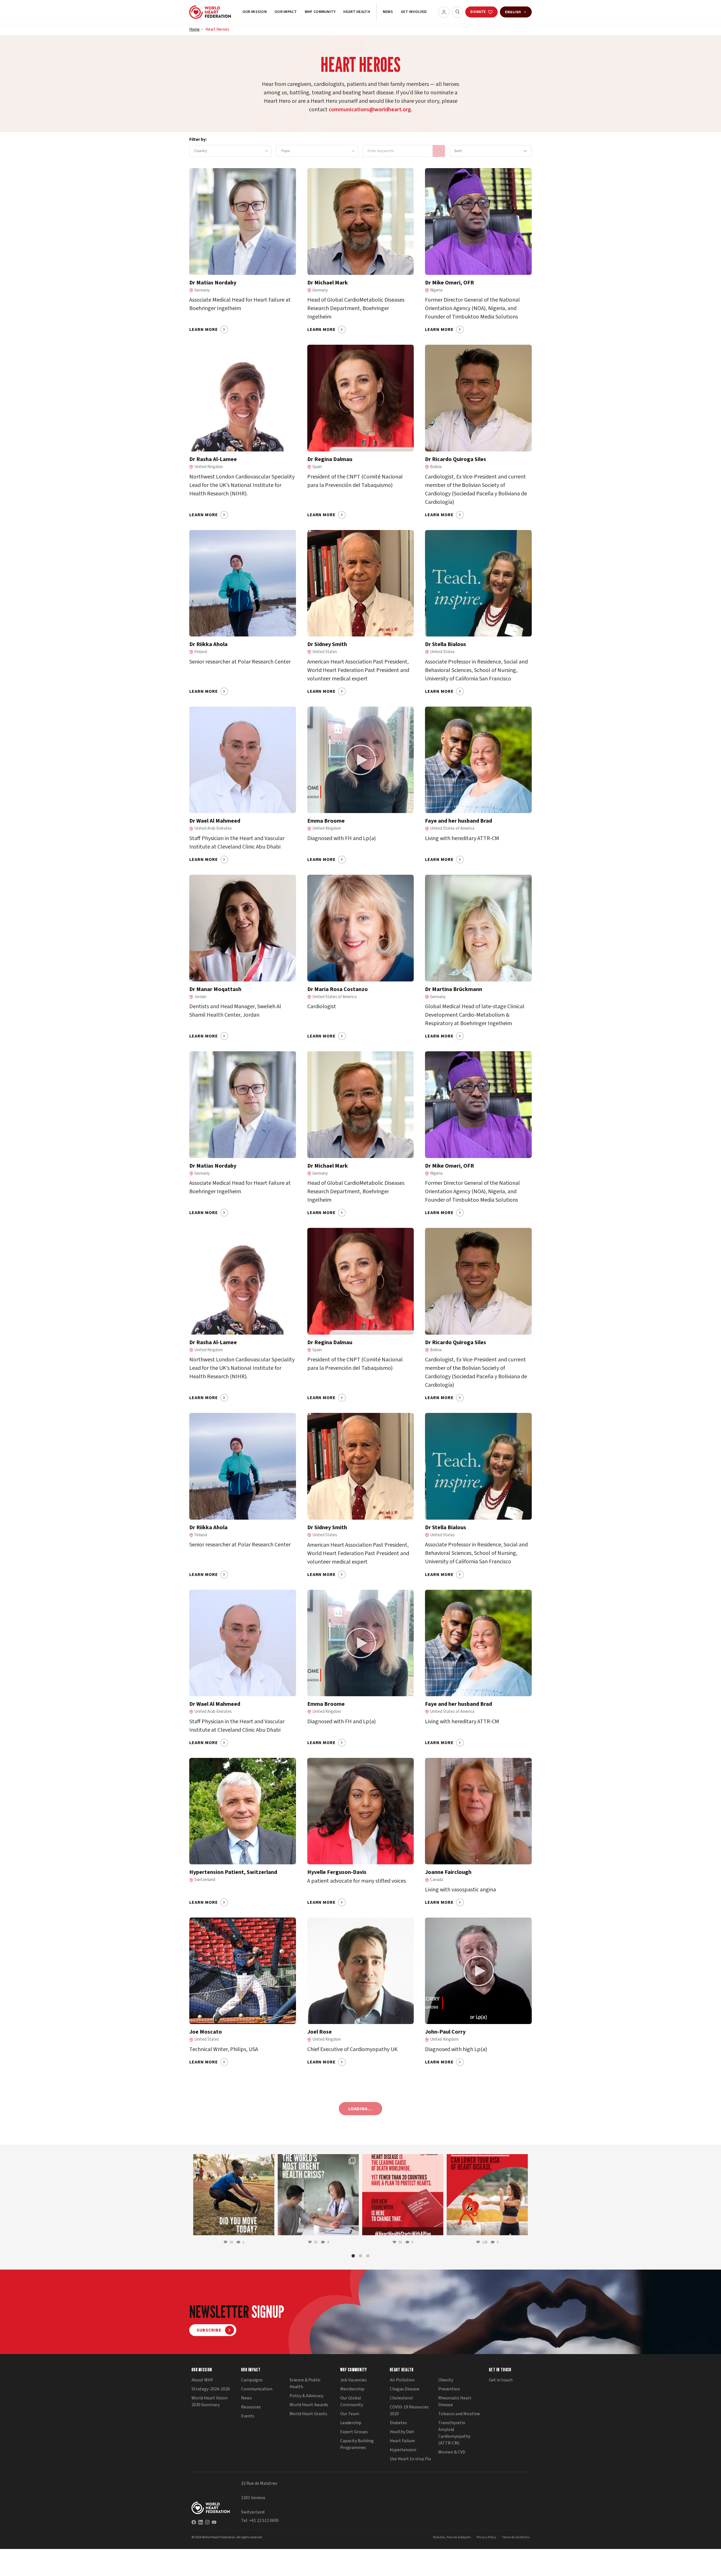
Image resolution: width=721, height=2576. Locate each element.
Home (194, 29)
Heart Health (357, 12)
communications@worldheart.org (370, 110)
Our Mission (255, 12)
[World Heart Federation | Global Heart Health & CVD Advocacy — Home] (210, 12)
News (388, 12)
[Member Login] (444, 12)
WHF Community (320, 12)
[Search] (457, 12)
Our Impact (286, 12)
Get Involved (414, 12)
